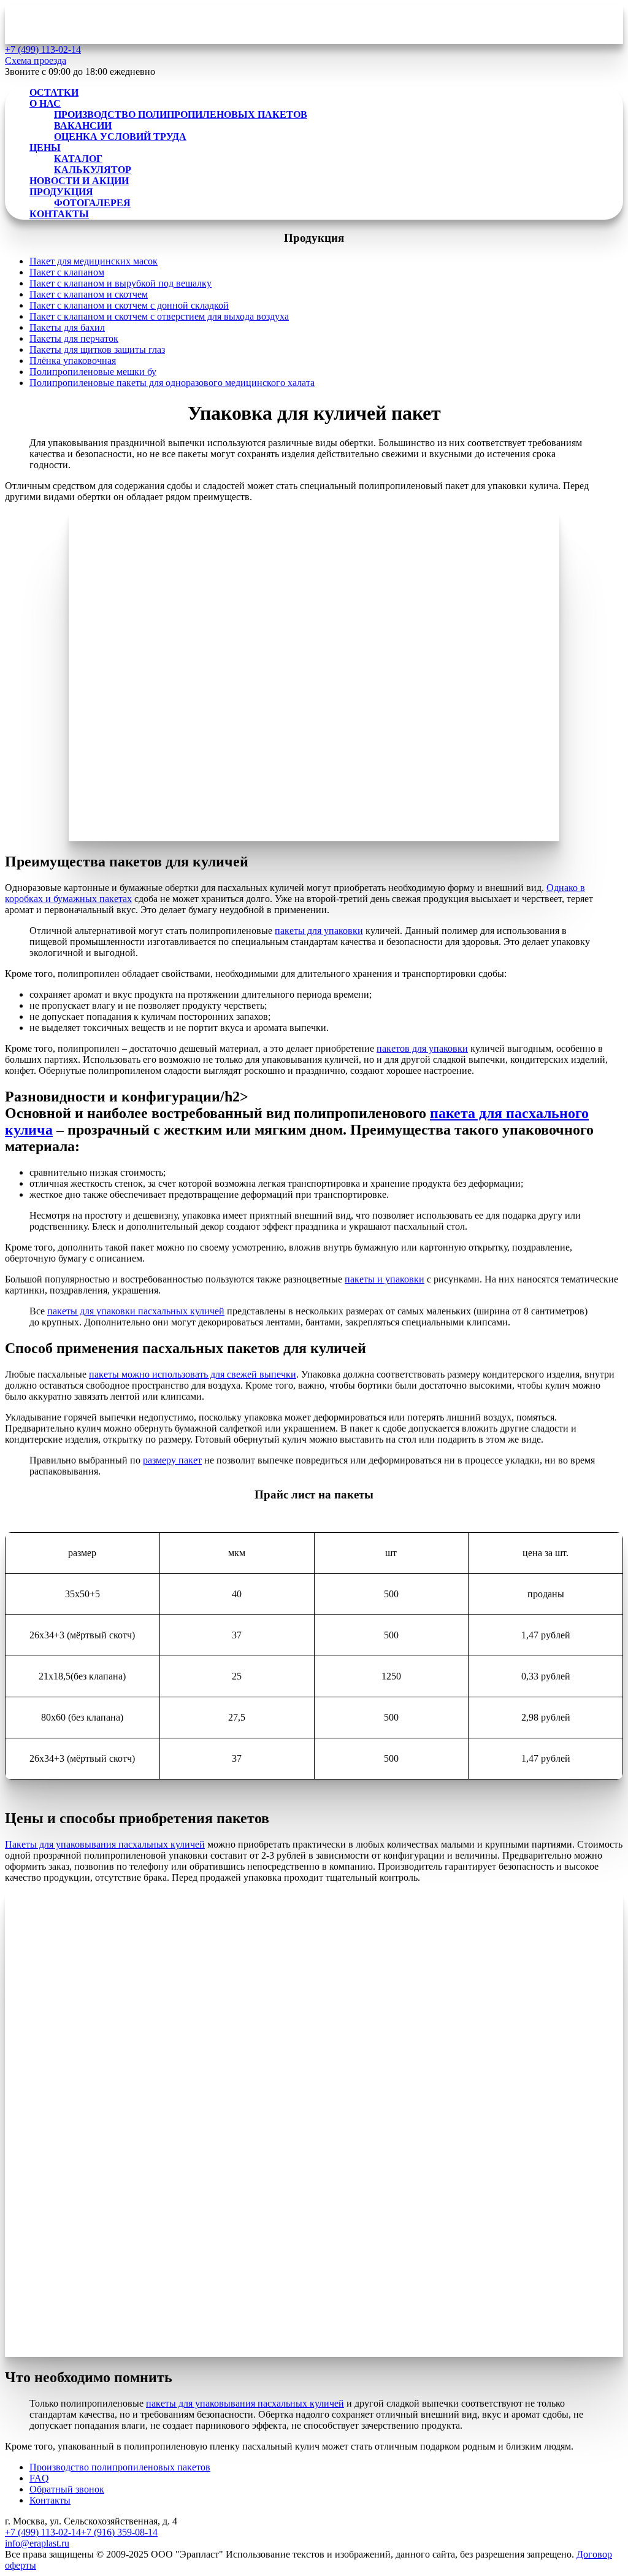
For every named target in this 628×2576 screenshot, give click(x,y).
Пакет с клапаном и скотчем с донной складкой (129, 305)
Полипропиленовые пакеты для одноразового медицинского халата (172, 383)
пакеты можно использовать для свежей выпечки (193, 1374)
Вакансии (83, 125)
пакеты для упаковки (319, 931)
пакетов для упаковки (422, 1048)
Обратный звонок (67, 2489)
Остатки (54, 92)
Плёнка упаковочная (73, 361)
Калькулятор (93, 170)
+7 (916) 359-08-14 (119, 2532)
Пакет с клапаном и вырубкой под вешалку (121, 283)
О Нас (45, 103)
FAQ (39, 2478)
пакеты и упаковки (385, 1279)
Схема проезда (36, 60)
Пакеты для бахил (67, 327)
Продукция (61, 192)
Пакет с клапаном (67, 272)
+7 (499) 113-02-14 (43, 2532)
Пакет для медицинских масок (94, 261)
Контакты (59, 214)
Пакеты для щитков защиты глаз (97, 349)
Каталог (78, 159)
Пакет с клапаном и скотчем (89, 294)
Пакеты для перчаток (74, 338)
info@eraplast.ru (37, 2543)
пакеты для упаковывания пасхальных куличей (245, 2403)
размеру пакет (172, 1460)
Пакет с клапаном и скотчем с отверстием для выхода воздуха (159, 316)
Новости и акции (79, 181)
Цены (45, 148)
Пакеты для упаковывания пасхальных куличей (105, 1844)
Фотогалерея (92, 203)
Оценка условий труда (120, 137)
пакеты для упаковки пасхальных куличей (136, 1311)
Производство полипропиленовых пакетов (181, 114)
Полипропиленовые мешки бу (93, 372)
